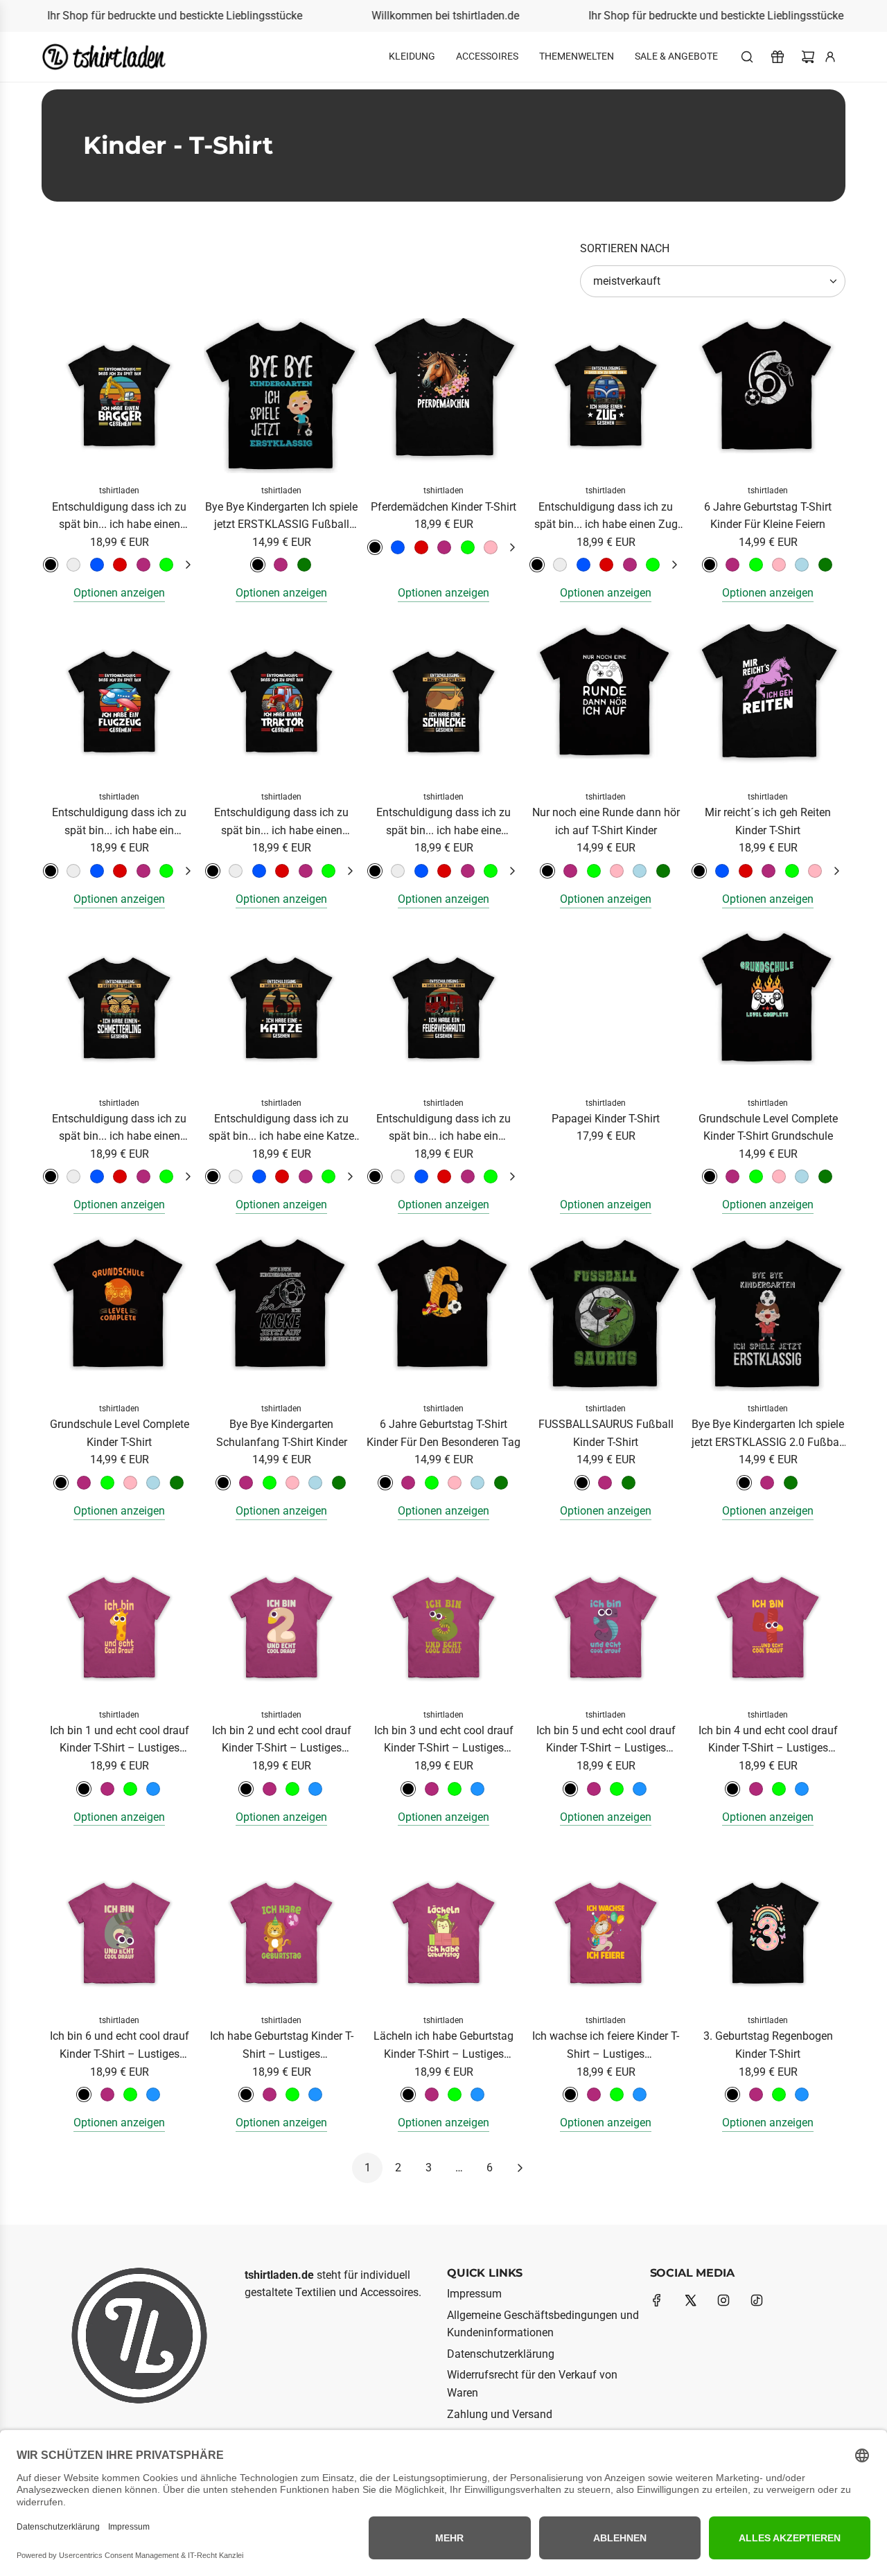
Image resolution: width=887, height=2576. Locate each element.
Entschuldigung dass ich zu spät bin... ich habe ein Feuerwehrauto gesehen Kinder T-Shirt (444, 1129)
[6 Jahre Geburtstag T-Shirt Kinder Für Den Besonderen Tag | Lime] (432, 1483)
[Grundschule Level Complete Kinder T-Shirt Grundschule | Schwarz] (710, 1176)
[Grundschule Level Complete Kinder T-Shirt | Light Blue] (153, 1483)
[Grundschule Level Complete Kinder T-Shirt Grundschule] (768, 1008)
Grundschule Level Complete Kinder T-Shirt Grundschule (768, 1128)
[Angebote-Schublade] (778, 57)
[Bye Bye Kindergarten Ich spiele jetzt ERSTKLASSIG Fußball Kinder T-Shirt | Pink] (281, 565)
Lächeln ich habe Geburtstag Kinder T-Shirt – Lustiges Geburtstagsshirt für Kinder (443, 2046)
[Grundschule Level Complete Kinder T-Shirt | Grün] (177, 1483)
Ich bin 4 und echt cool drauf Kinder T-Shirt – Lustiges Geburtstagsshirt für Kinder (768, 1740)
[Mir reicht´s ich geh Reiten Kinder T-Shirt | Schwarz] (699, 871)
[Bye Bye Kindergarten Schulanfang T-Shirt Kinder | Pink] (246, 1483)
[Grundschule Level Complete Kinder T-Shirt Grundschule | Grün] (825, 1176)
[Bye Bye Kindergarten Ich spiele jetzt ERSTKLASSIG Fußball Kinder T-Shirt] (281, 396)
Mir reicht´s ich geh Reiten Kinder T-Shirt (768, 821)
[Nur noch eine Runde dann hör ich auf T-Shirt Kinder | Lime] (594, 871)
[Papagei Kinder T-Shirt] (606, 1008)
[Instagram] (723, 2300)
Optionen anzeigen (119, 593)
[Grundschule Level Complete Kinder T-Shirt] (119, 1314)
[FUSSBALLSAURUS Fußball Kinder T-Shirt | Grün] (629, 1483)
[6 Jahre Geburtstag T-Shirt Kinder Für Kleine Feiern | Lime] (756, 565)
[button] (188, 565)
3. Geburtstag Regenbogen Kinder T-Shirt (768, 2045)
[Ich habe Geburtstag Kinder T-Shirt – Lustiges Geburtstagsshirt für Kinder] (281, 1925)
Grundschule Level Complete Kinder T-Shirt (120, 1433)
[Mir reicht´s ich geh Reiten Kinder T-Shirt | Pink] (769, 871)
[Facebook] (657, 2300)
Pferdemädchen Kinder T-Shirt (443, 507)
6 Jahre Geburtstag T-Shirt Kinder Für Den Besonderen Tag (443, 1433)
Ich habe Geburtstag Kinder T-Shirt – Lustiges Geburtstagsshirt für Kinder (282, 2046)
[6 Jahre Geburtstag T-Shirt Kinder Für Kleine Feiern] (768, 396)
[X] (690, 2300)
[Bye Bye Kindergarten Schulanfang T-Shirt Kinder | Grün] (339, 1483)
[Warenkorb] (808, 57)
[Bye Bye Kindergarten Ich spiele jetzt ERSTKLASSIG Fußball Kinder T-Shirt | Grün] (304, 565)
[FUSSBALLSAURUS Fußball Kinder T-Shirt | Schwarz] (582, 1483)
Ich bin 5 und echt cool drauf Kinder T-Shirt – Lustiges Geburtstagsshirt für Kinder (606, 1740)
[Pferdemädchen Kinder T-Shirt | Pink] (444, 547)
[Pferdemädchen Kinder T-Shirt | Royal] (398, 547)
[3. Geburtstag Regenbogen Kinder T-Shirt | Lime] (779, 2094)
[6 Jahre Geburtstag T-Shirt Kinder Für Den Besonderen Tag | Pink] (408, 1483)
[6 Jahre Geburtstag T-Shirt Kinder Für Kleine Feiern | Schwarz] (710, 565)
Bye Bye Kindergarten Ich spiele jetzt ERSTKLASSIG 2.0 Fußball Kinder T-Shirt (768, 1434)
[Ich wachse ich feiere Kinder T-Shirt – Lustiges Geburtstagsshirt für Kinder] (606, 1925)
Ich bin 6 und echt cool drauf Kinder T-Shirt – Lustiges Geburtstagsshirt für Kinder (120, 2046)
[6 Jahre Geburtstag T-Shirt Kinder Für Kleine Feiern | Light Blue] (802, 565)
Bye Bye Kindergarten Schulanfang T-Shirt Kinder (282, 1433)
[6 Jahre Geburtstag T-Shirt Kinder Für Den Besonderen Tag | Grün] (501, 1483)
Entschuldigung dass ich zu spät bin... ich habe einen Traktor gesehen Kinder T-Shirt (282, 822)
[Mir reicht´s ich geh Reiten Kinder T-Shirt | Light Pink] (815, 871)
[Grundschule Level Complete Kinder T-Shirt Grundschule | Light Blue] (802, 1176)
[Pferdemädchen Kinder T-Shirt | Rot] (421, 547)
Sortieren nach (625, 249)
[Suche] (747, 57)
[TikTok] (757, 2300)
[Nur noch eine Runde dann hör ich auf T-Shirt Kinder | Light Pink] (617, 871)
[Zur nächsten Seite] (520, 2168)
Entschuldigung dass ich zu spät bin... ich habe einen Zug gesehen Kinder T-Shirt (606, 517)
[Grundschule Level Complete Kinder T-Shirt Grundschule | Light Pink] (779, 1176)
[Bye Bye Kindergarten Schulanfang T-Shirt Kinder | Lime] (270, 1483)
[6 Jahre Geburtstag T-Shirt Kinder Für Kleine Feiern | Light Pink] (779, 565)
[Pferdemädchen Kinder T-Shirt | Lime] (468, 547)
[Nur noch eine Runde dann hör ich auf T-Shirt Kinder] (606, 702)
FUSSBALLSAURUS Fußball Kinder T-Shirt (606, 1433)
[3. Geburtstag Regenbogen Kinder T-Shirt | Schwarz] (732, 2094)
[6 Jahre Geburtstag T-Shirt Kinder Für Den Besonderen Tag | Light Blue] (477, 1483)
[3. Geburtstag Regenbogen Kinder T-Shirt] (768, 1925)
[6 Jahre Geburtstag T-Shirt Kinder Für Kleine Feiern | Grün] (825, 565)
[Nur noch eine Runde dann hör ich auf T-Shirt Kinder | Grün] (663, 871)
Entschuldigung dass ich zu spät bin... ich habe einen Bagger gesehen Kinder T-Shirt (120, 517)
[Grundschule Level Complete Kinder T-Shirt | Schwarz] (61, 1483)
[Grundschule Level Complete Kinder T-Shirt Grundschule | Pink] (732, 1176)
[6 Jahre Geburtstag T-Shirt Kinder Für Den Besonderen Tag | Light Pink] (455, 1483)
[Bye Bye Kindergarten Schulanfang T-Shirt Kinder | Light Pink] (292, 1483)
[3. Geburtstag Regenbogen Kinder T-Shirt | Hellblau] (802, 2094)
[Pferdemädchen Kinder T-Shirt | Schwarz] (375, 547)
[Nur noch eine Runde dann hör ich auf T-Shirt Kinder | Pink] (570, 871)
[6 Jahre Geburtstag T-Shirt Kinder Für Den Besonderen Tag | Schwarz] (385, 1483)
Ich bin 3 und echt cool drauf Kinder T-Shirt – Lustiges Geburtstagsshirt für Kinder (444, 1740)
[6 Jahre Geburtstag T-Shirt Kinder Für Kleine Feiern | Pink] (732, 565)
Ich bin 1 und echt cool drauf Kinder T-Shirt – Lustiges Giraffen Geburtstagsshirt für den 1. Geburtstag (120, 1740)
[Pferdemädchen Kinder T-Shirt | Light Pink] (491, 547)
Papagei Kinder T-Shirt (606, 1119)
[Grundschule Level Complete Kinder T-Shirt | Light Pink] (130, 1483)
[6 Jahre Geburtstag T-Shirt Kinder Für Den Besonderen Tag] (443, 1314)
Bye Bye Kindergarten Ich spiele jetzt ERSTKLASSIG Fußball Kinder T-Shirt (281, 517)
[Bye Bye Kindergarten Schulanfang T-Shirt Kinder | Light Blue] (315, 1483)
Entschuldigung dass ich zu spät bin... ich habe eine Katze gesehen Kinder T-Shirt (281, 1129)
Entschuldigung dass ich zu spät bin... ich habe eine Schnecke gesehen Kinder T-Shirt (443, 822)
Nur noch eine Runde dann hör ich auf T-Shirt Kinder (606, 821)
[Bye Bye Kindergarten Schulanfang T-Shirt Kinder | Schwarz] (223, 1483)
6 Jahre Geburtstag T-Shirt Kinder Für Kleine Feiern (768, 516)
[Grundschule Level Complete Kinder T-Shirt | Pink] (84, 1483)
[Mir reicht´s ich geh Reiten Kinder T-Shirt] (768, 702)
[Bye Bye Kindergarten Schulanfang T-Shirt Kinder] (281, 1314)
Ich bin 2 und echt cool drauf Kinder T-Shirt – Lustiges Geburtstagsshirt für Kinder (282, 1740)
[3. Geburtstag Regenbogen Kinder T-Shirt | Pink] (756, 2094)
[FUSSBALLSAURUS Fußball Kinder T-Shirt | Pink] (605, 1483)
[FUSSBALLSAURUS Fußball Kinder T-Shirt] (606, 1314)
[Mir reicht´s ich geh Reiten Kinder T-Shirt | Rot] (746, 871)
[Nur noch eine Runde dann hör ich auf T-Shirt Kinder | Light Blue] (640, 871)
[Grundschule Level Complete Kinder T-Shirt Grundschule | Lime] (756, 1176)
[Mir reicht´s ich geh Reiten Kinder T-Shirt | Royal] (722, 871)
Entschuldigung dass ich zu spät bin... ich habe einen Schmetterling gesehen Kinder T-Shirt (119, 1129)
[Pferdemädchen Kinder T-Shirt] (443, 396)
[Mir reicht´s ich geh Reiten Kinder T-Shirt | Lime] (792, 871)
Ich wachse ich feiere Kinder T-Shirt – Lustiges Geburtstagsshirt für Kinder (606, 2046)
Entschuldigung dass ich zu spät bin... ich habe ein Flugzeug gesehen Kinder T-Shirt (119, 822)
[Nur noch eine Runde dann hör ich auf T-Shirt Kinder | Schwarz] (547, 871)
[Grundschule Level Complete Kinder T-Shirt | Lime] (107, 1483)
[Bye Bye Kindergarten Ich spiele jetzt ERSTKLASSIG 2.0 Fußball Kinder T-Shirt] (768, 1314)
